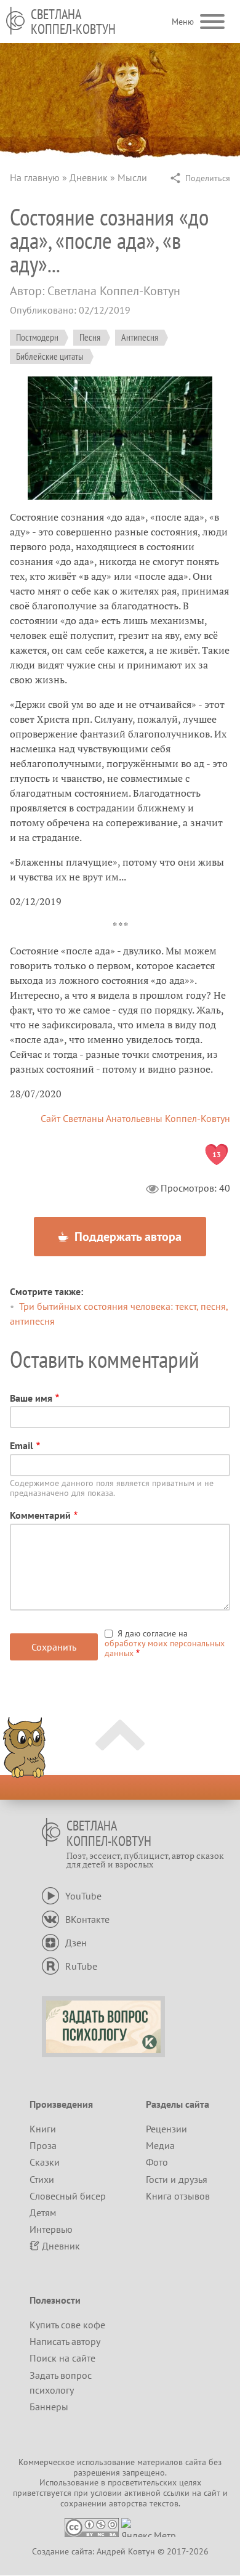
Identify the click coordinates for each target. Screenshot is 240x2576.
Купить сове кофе (67, 2325)
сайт (212, 2493)
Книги (43, 2129)
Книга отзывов (178, 2196)
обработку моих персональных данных (165, 1648)
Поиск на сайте (62, 2358)
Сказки (45, 2162)
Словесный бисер (68, 2196)
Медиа (160, 2145)
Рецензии (166, 2129)
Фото (157, 2162)
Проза (43, 2145)
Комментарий (40, 1515)
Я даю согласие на (165, 1643)
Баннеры (49, 2407)
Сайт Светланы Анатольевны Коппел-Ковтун (135, 1118)
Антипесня (140, 337)
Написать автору (65, 2341)
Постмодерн (37, 337)
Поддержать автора (126, 1237)
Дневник (89, 177)
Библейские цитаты (50, 356)
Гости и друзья (177, 2179)
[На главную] (15, 21)
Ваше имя (31, 1398)
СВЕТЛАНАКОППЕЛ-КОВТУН (73, 22)
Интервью (51, 2229)
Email (22, 1445)
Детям (43, 2212)
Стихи (42, 2179)
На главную (35, 177)
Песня (90, 337)
